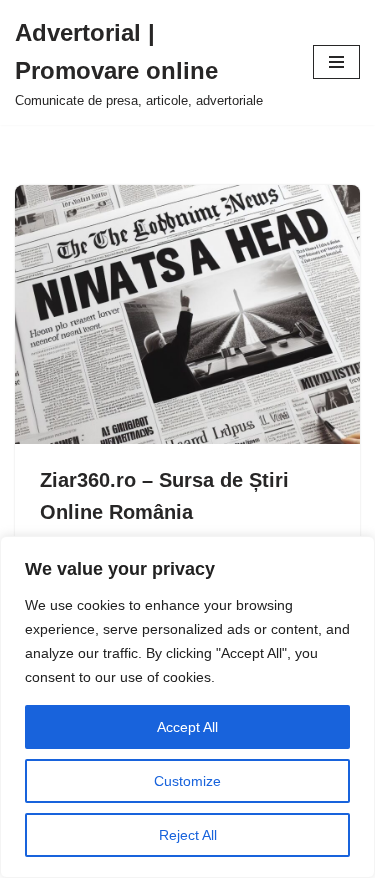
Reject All (188, 835)
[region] (187, 707)
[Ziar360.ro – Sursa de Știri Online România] (187, 314)
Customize (187, 781)
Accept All (187, 727)
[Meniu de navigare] (336, 62)
